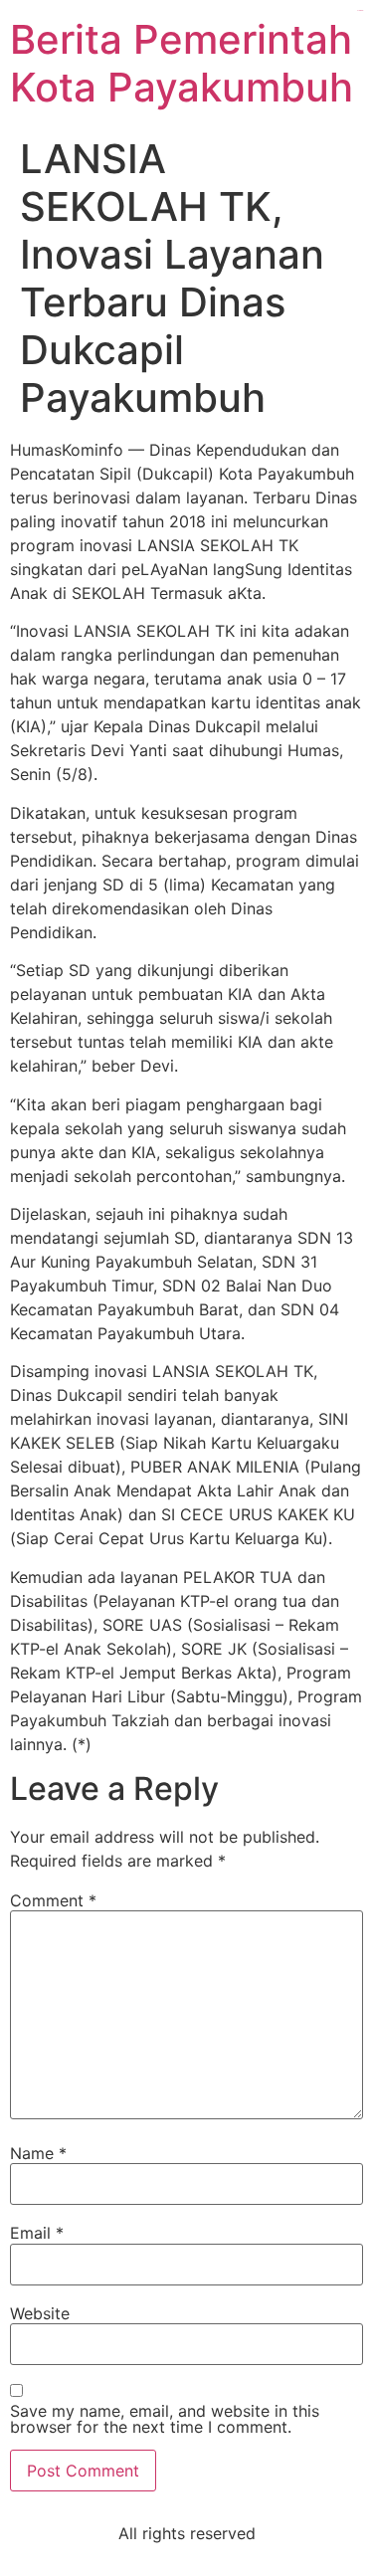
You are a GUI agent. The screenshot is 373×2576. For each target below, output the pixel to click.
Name (38, 2153)
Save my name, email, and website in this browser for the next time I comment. (165, 2419)
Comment (53, 1900)
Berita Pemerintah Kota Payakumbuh (182, 63)
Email (37, 2233)
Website (40, 2313)
